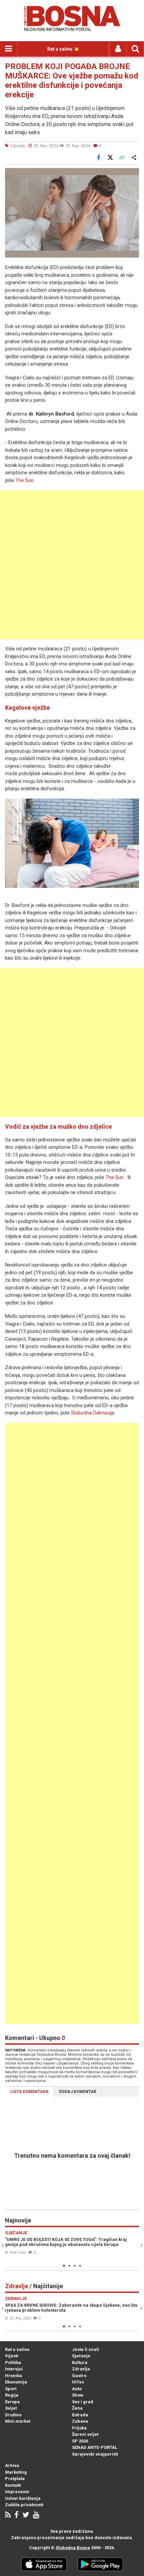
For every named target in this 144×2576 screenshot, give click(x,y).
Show (78, 2395)
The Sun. (25, 480)
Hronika (14, 2376)
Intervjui (14, 2369)
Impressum (17, 2492)
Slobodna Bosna (73, 2548)
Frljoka (79, 2428)
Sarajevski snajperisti (95, 2454)
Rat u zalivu (17, 2349)
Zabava (80, 2421)
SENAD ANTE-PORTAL (95, 2447)
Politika (13, 2363)
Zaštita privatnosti (24, 2505)
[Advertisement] (72, 565)
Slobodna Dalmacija (93, 1413)
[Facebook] (17, 2515)
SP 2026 (80, 2441)
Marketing (16, 2472)
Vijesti (12, 2356)
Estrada (80, 2415)
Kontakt (13, 2485)
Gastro (79, 2376)
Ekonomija (16, 2382)
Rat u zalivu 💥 (63, 49)
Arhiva (12, 2465)
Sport (11, 2389)
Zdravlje (81, 2369)
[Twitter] (26, 2515)
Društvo (13, 2415)
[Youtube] (36, 2515)
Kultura (80, 2363)
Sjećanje (81, 2356)
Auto (77, 2389)
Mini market (18, 2421)
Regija (12, 2395)
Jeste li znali (86, 2349)
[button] (133, 174)
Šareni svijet (85, 2434)
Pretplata (15, 2479)
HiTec (78, 2382)
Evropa (12, 2402)
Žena (77, 2408)
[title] (72, 843)
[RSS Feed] (8, 2515)
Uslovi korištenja (23, 2498)
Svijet (11, 2408)
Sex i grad (83, 2402)
